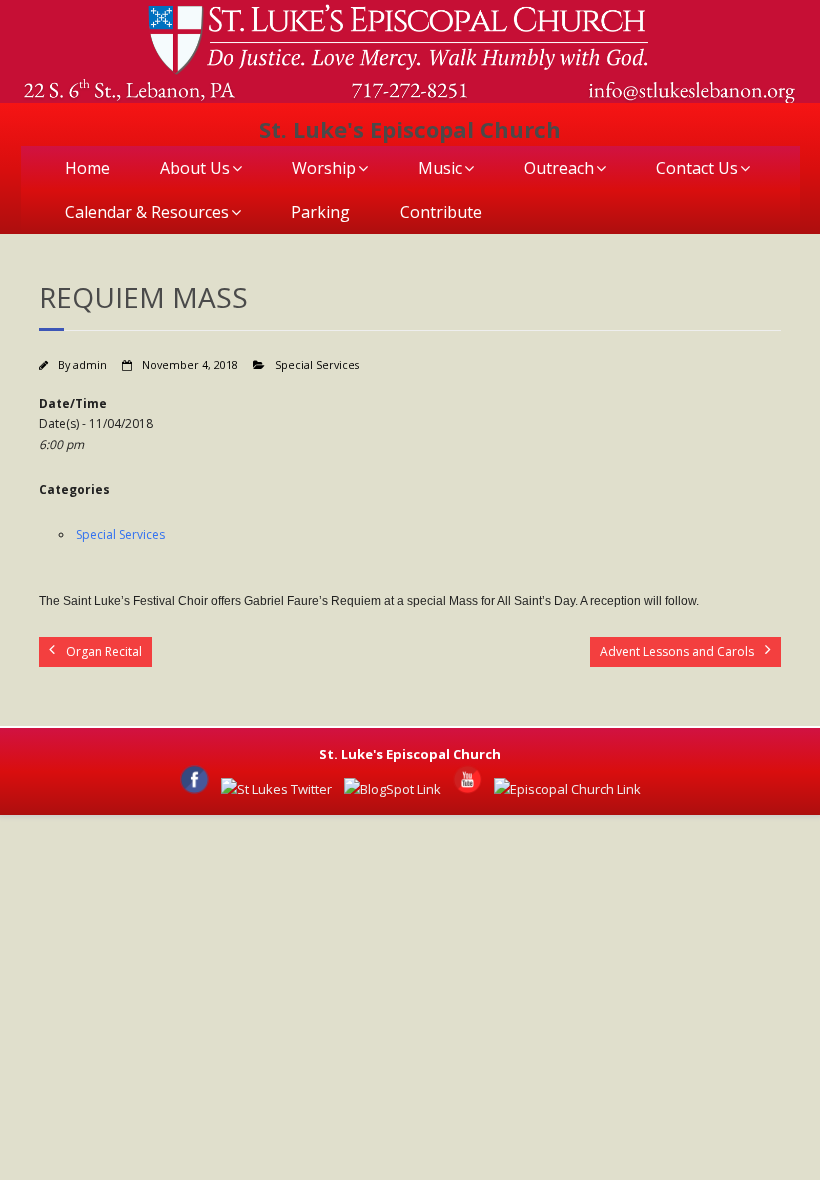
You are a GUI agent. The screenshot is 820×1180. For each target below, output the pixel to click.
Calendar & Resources (147, 212)
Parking (320, 212)
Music (440, 168)
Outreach (559, 168)
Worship (324, 168)
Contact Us (697, 168)
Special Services (317, 364)
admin (90, 364)
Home (87, 168)
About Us (195, 168)
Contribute (441, 212)
